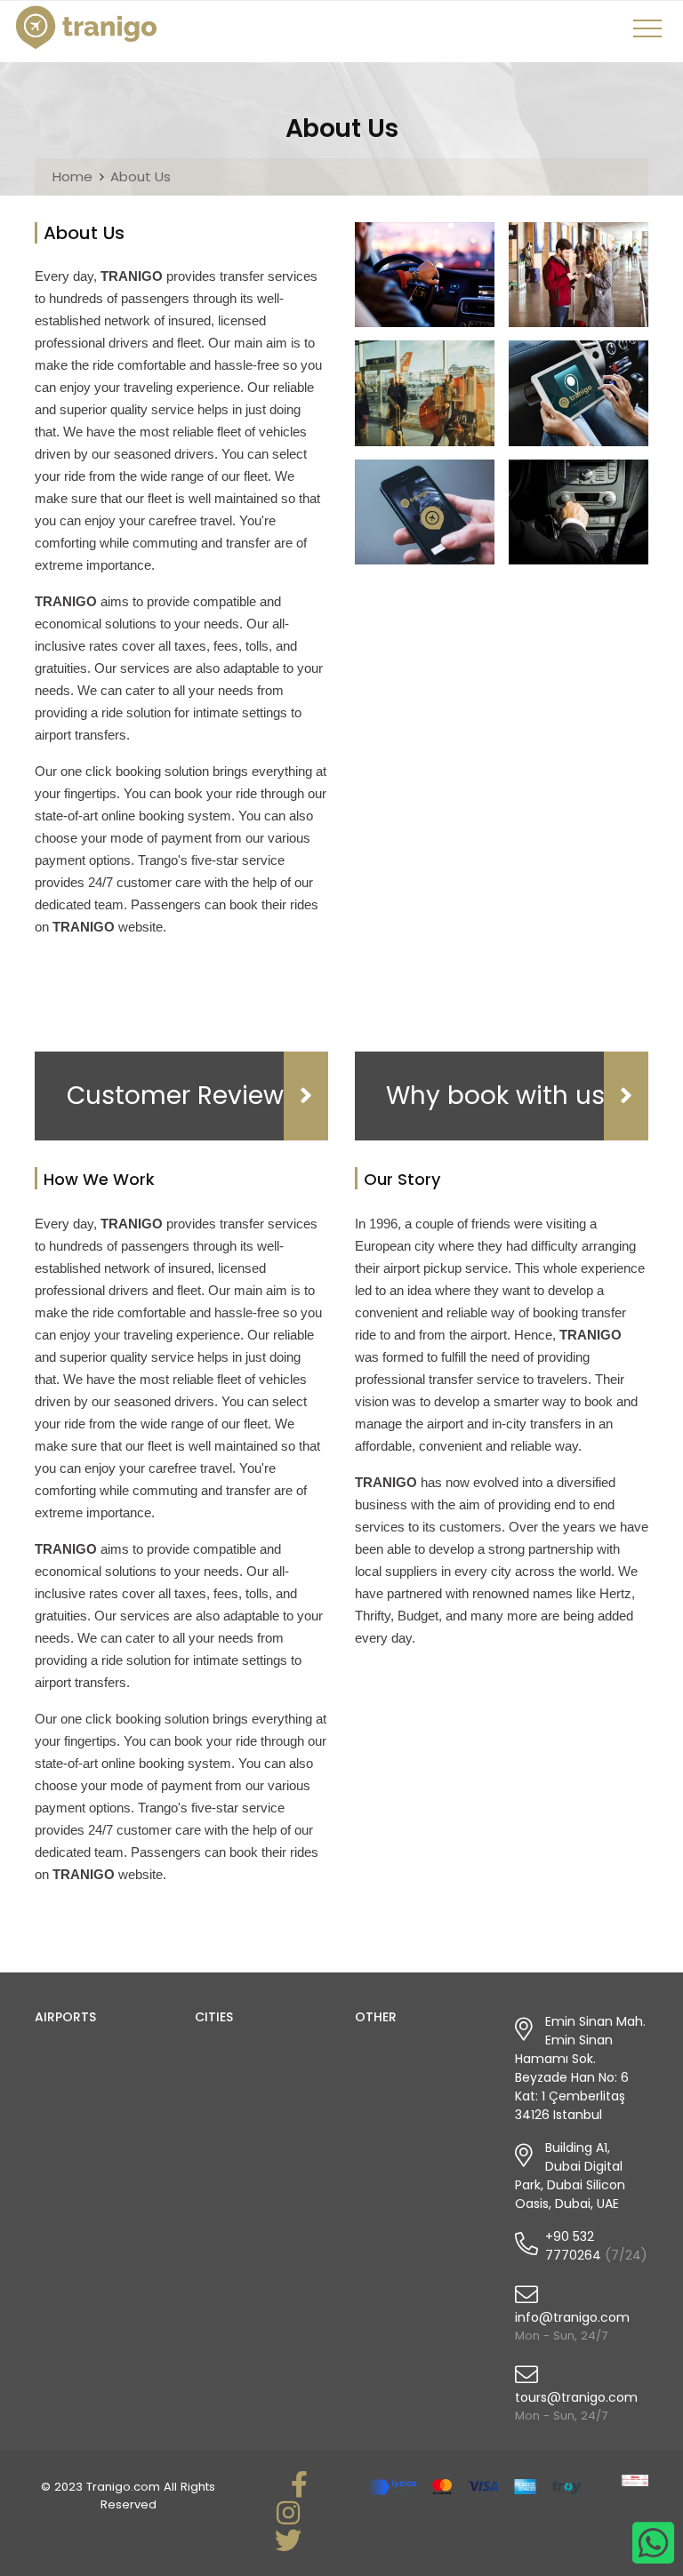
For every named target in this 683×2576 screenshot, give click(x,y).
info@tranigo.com (572, 2317)
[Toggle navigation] (650, 35)
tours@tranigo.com (576, 2397)
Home (72, 176)
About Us (141, 176)
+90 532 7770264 (573, 2246)
